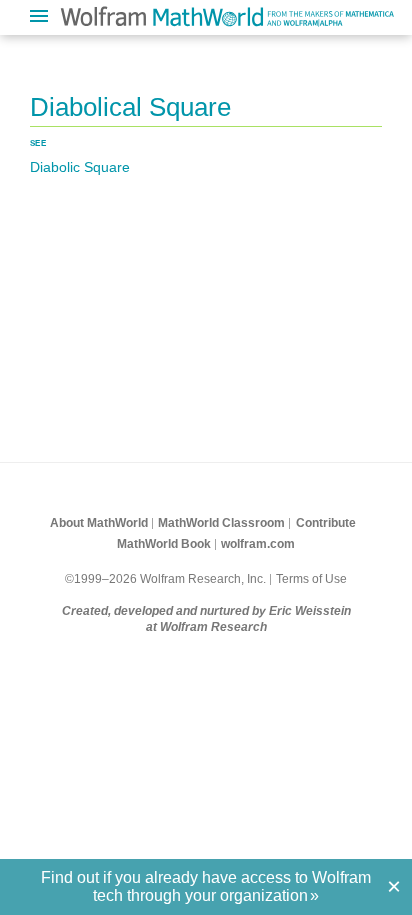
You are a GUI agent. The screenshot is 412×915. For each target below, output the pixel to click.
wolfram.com (258, 544)
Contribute (326, 523)
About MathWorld (99, 523)
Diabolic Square (80, 167)
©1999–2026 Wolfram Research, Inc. (165, 579)
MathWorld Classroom (221, 523)
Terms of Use (311, 579)
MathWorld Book (164, 544)
